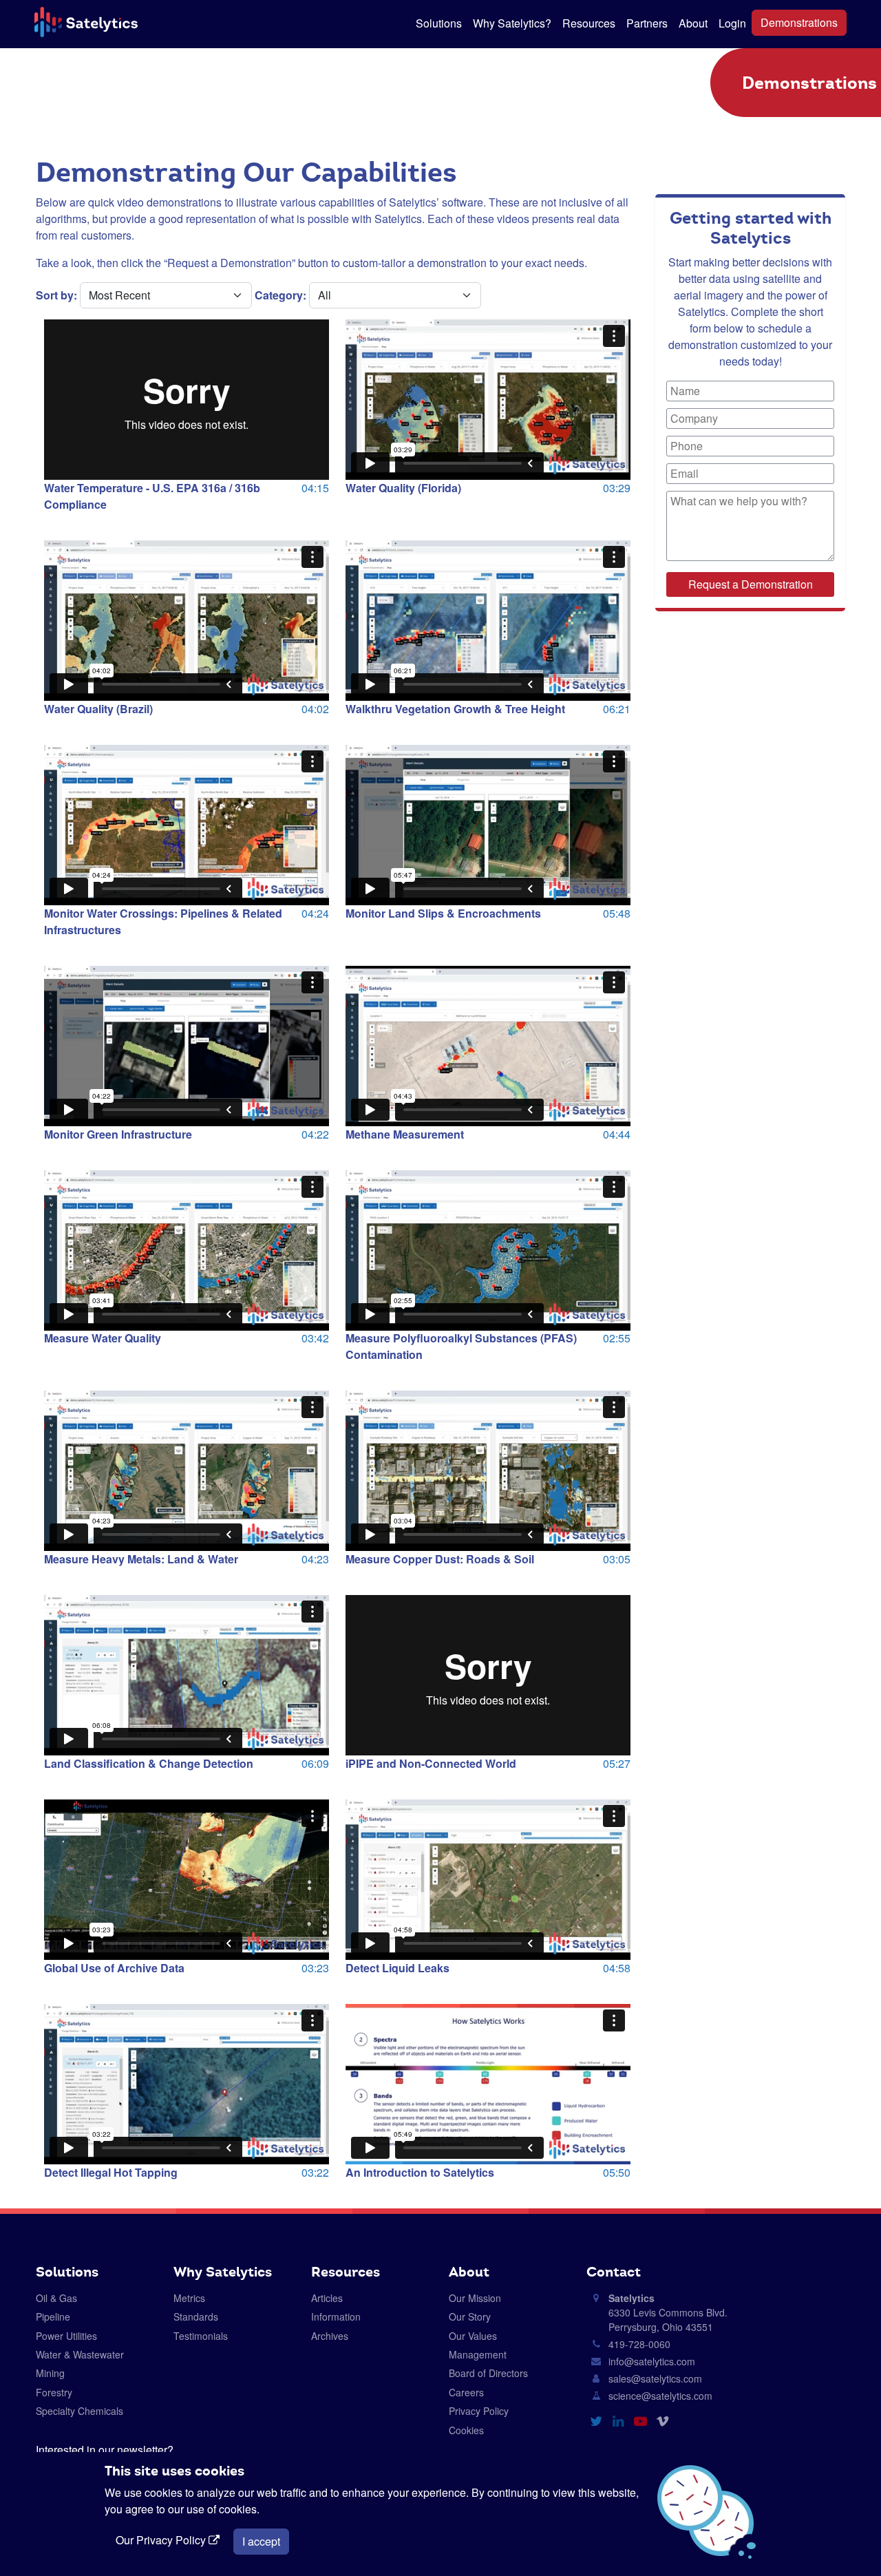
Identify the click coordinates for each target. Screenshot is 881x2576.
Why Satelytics (223, 2272)
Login (732, 23)
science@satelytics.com (660, 2396)
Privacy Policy (479, 2411)
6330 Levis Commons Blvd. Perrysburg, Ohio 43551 (668, 2312)
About (693, 23)
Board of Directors (488, 2373)
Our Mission (475, 2298)
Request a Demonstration (751, 584)
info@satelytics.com (652, 2361)
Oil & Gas (56, 2298)
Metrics (189, 2298)
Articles (327, 2298)
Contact (614, 2272)
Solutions (439, 23)
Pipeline (53, 2316)
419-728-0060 (639, 2344)
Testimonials (201, 2336)
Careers (466, 2392)
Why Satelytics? (512, 23)
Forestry (54, 2392)
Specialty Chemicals (79, 2411)
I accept (261, 2541)
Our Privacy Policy (162, 2540)
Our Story (470, 2316)
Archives (330, 2336)
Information (336, 2316)
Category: (280, 295)
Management (478, 2354)
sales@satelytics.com (655, 2378)
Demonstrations (799, 22)
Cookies (466, 2430)
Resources (589, 23)
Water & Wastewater (80, 2354)
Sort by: (56, 295)
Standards (196, 2316)
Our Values (473, 2336)
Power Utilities (66, 2336)
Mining (50, 2373)
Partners (647, 23)
